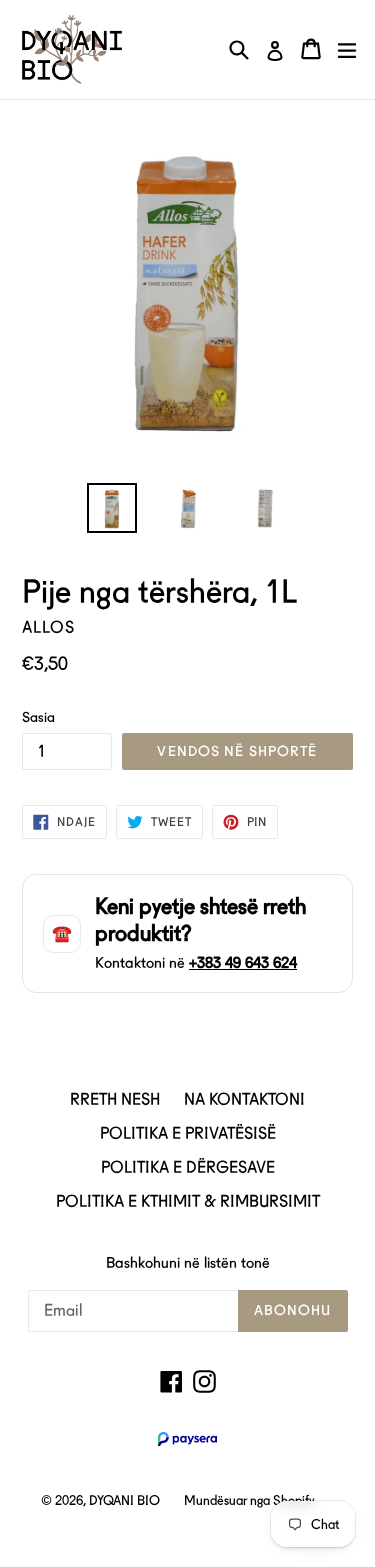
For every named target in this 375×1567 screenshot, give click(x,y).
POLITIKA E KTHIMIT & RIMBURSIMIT (188, 1201)
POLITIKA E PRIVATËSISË (188, 1133)
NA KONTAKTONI (244, 1099)
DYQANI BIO (124, 1500)
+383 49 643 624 (243, 963)
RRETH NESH (115, 1099)
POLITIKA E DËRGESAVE (188, 1167)
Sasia (38, 717)
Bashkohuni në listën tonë (188, 1263)
